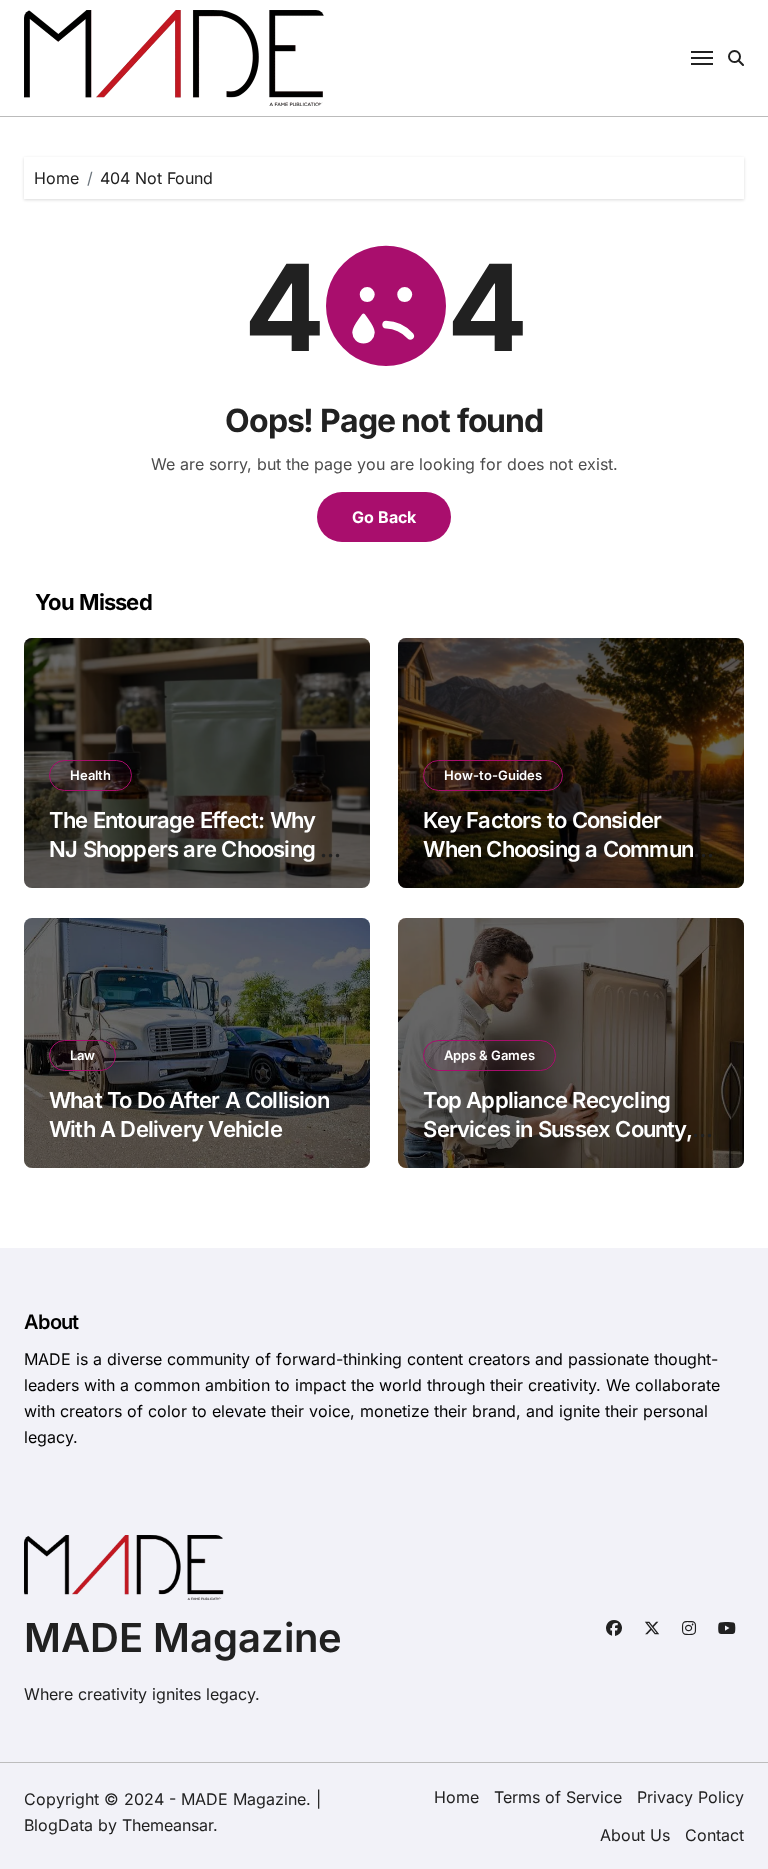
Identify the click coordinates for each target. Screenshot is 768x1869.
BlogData (58, 1825)
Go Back (384, 517)
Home (456, 1797)
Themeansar (167, 1825)
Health (90, 775)
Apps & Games (489, 1055)
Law (82, 1055)
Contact (714, 1835)
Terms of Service (558, 1797)
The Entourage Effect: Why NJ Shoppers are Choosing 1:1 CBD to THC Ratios (196, 848)
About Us (635, 1835)
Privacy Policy (690, 1797)
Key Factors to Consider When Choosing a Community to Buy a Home (570, 848)
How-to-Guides (493, 775)
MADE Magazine (183, 1637)
